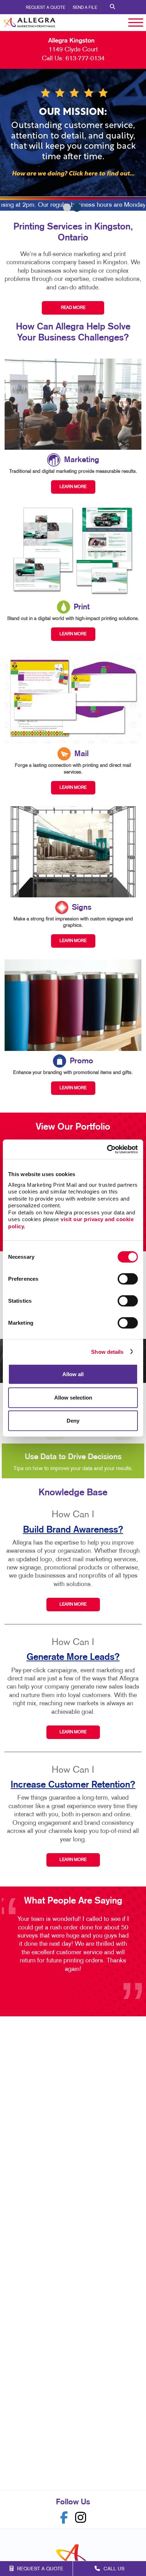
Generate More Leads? (73, 1657)
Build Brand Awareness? (73, 1530)
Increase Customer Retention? (73, 1785)
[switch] (128, 1279)
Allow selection (73, 1397)
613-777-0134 (85, 59)
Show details (107, 1351)
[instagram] (81, 2518)
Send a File (85, 8)
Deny (73, 1421)
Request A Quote (46, 8)
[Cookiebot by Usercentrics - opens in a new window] (107, 1149)
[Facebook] (64, 2518)
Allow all (73, 1374)
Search (113, 7)
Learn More (73, 1605)
